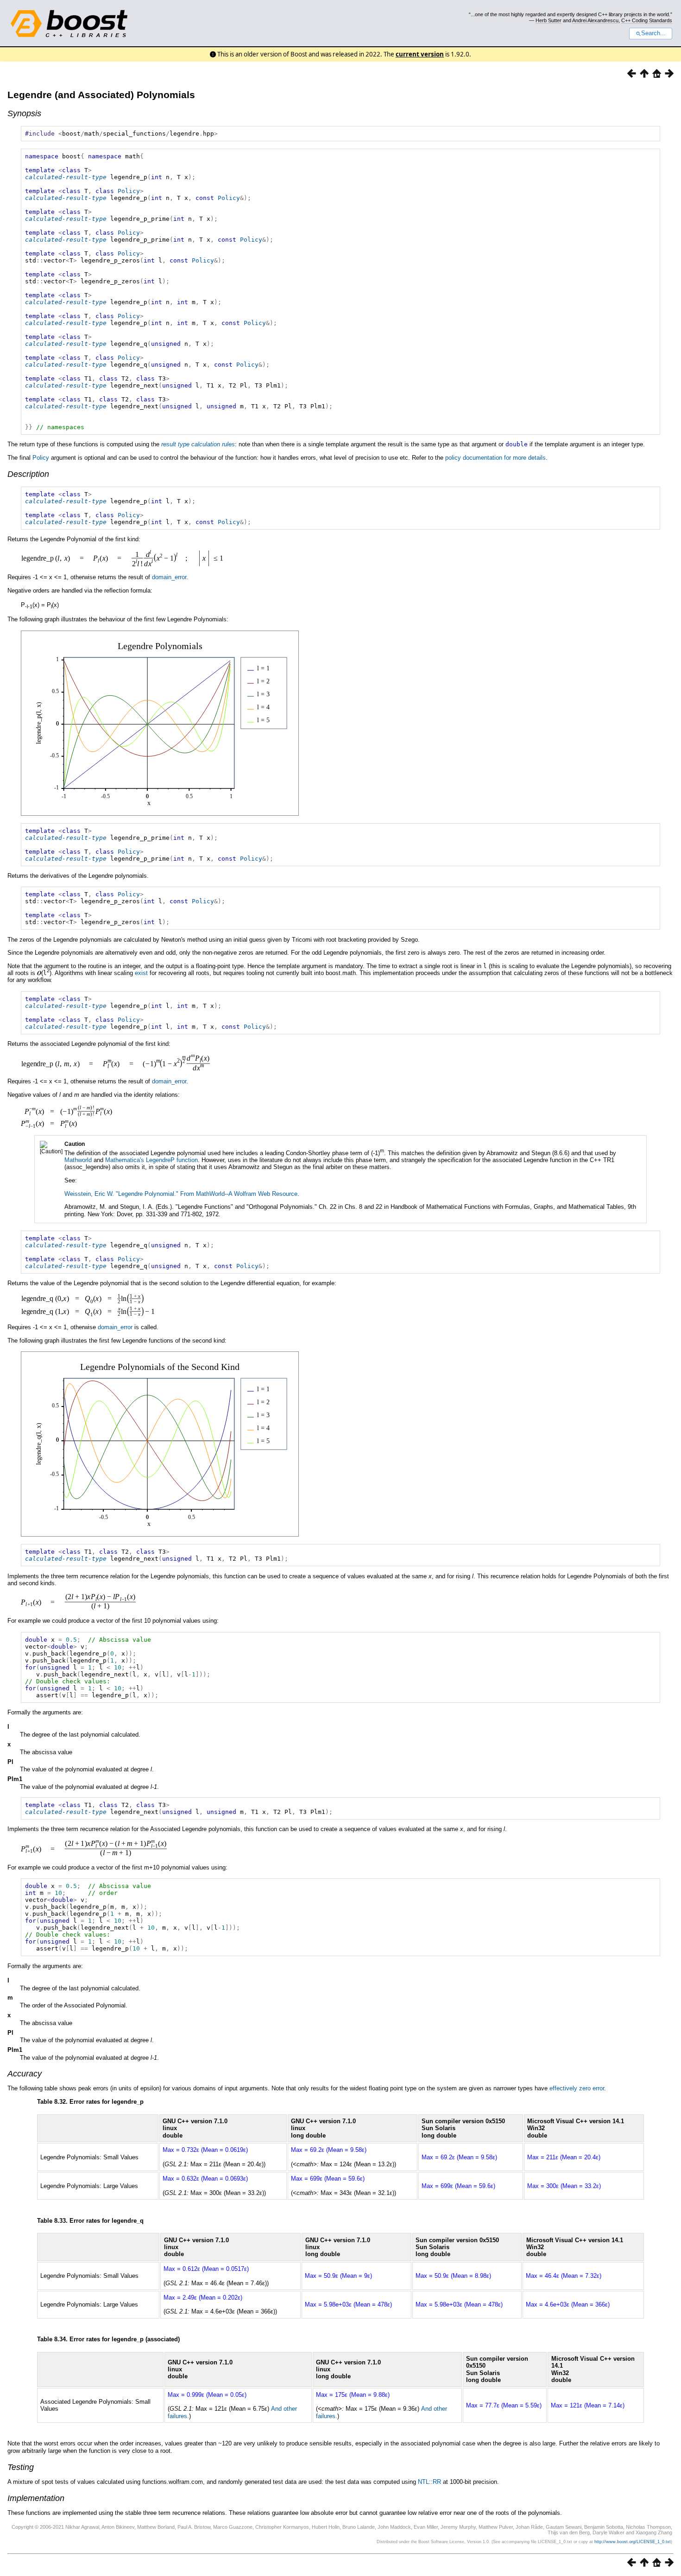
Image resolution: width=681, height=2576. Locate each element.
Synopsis (24, 113)
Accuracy (25, 2074)
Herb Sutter (549, 20)
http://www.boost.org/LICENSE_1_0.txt (633, 2542)
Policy (129, 191)
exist (141, 973)
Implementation (36, 2498)
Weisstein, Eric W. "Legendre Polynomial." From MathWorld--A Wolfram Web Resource (181, 1194)
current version (420, 54)
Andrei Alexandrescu (595, 20)
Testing (21, 2467)
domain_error (169, 577)
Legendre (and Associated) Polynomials (101, 95)
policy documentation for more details (495, 458)
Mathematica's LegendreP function (151, 1160)
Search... (653, 33)
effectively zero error (577, 2088)
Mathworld (78, 1160)
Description (28, 474)
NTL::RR (429, 2482)
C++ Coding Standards (647, 20)
